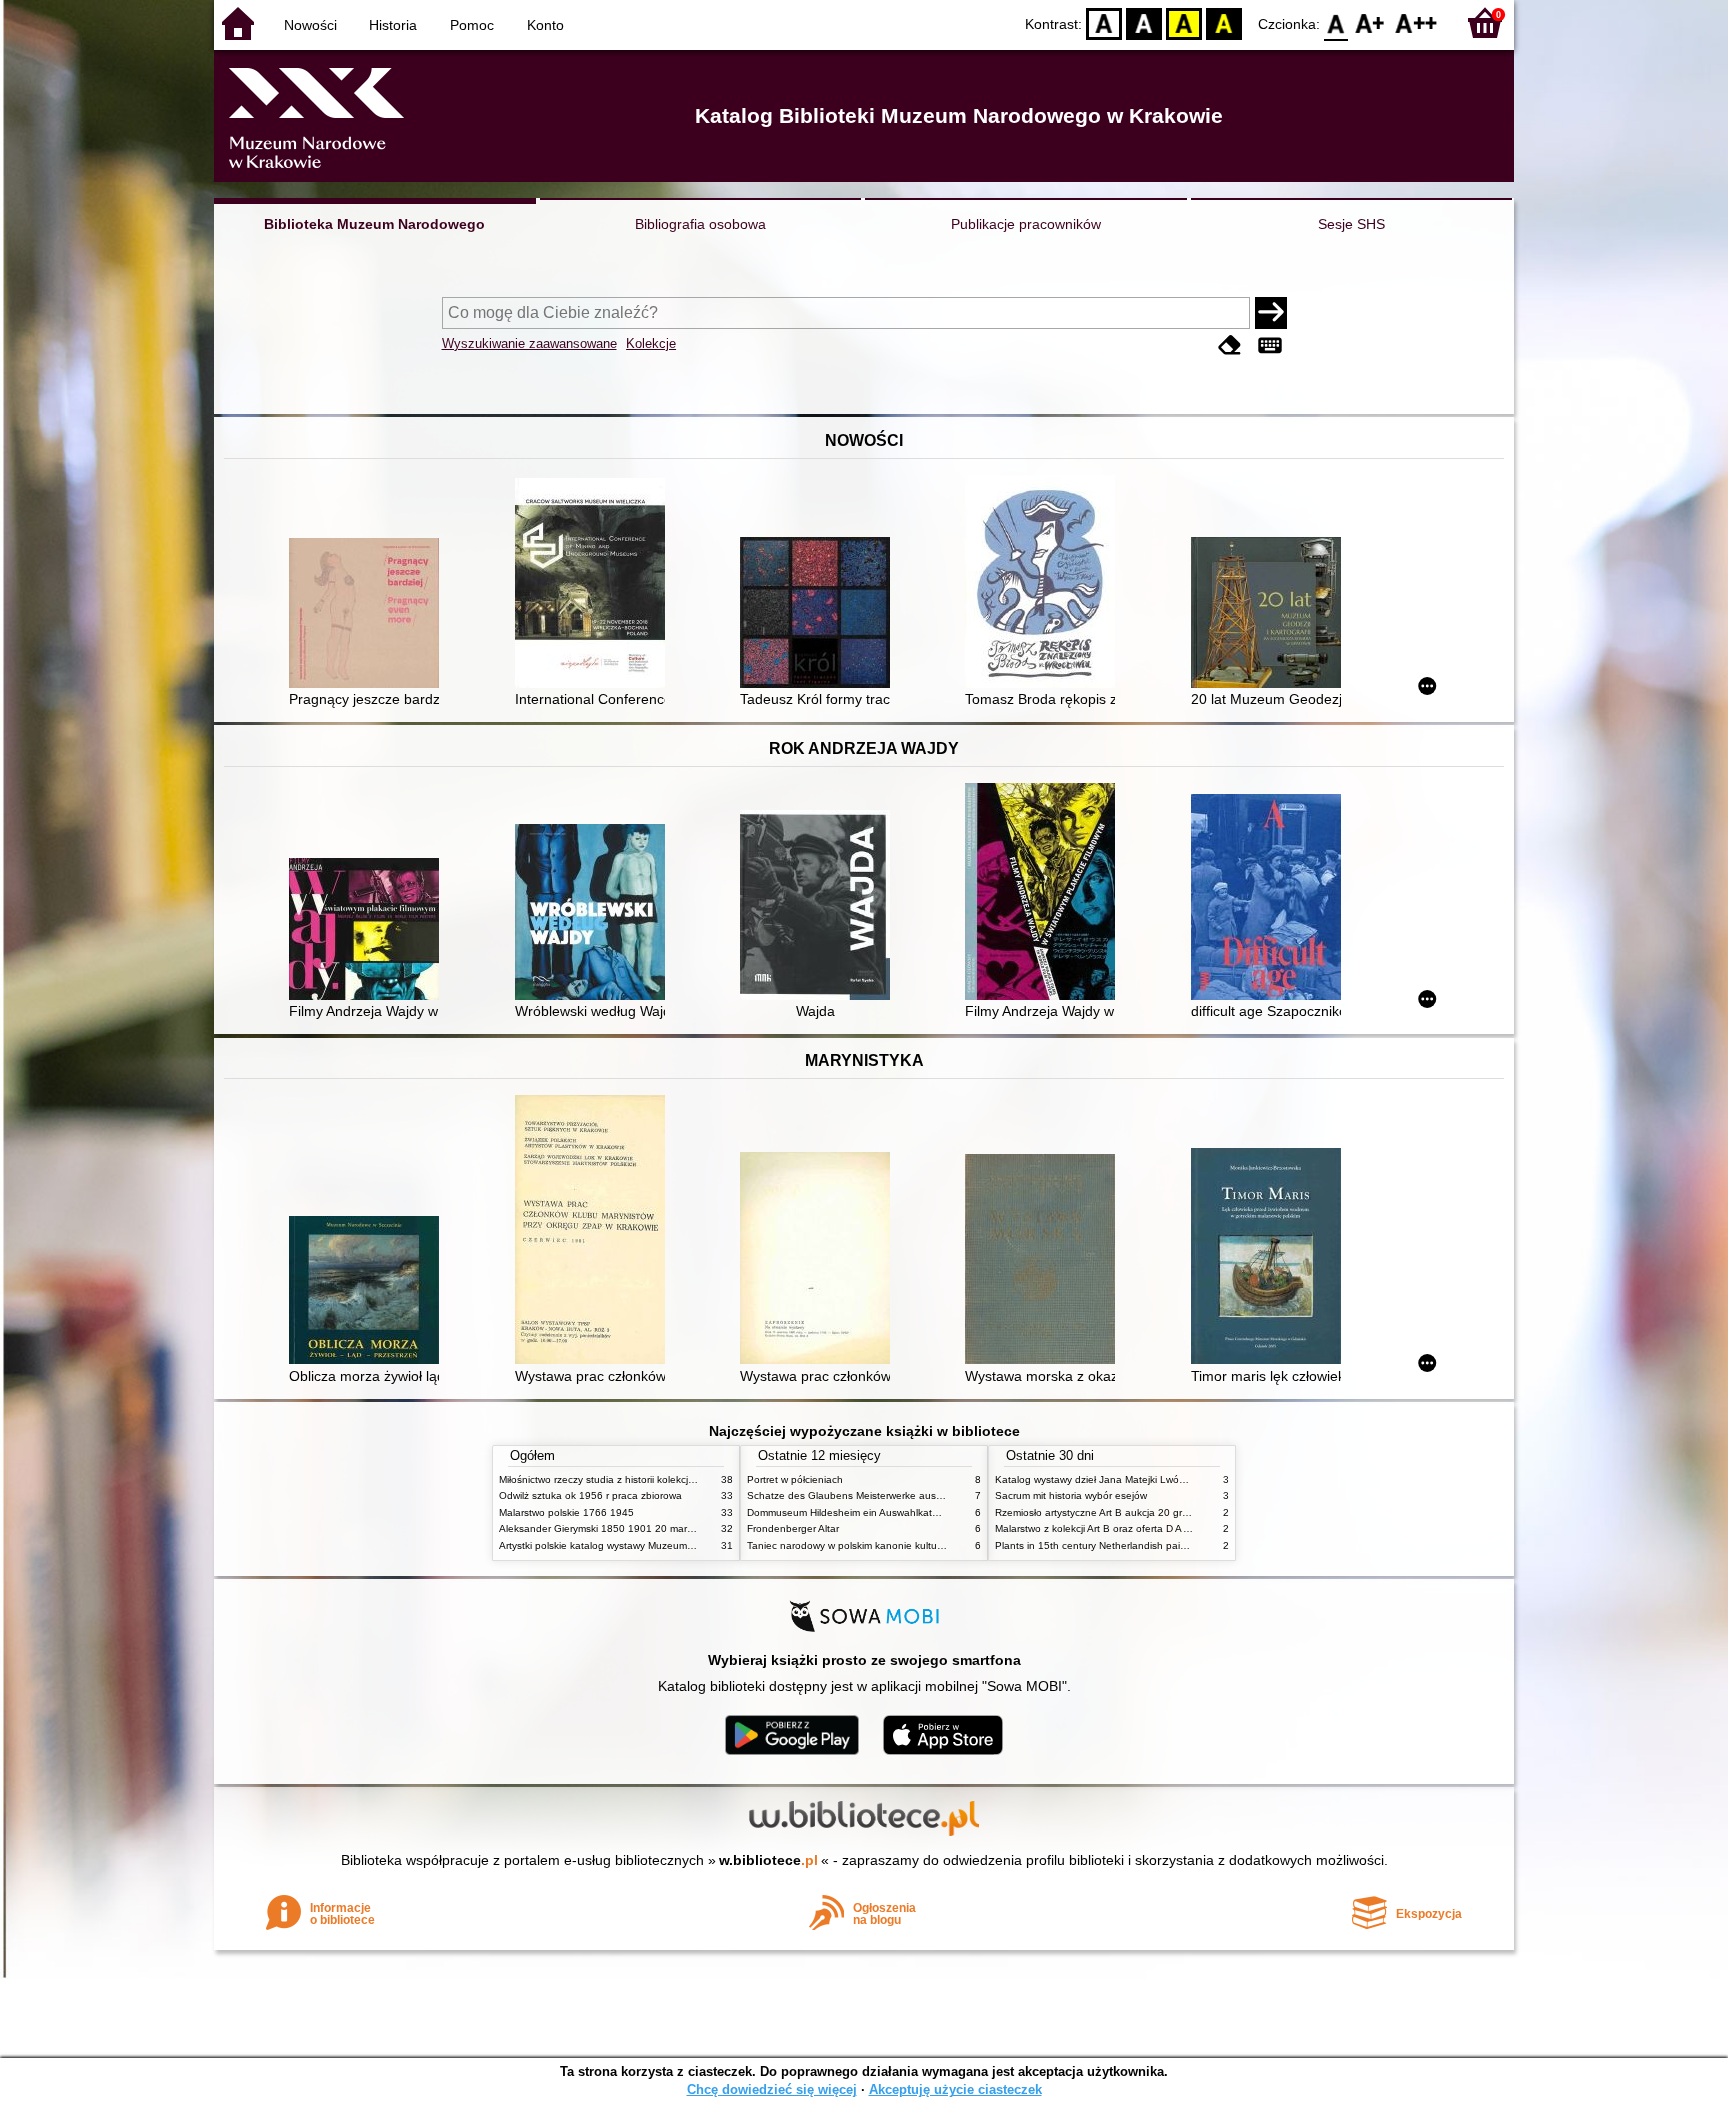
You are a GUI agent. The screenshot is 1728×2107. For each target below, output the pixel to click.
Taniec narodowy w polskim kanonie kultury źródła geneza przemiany (905, 1545)
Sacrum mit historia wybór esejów (1071, 1495)
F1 (1370, 22)
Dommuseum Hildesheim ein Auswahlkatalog (849, 1512)
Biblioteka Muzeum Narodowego (374, 224)
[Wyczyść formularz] (1230, 345)
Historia (393, 25)
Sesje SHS (1351, 224)
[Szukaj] (1271, 313)
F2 (1416, 22)
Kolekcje (651, 343)
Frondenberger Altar (793, 1528)
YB (1184, 22)
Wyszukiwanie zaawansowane (529, 343)
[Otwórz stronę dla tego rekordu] (369, 615)
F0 (1336, 22)
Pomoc (472, 25)
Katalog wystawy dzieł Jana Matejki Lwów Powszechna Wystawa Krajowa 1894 (1177, 1479)
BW (1144, 22)
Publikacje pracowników (1026, 224)
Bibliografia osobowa (700, 224)
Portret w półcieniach (795, 1479)
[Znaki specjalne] (1270, 345)
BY (1224, 22)
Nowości (310, 25)
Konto (545, 25)
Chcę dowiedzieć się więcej (772, 2089)
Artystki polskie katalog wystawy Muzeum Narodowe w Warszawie (649, 1545)
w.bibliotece (768, 1860)
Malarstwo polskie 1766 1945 (566, 1512)
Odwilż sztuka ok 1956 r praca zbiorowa (590, 1495)
